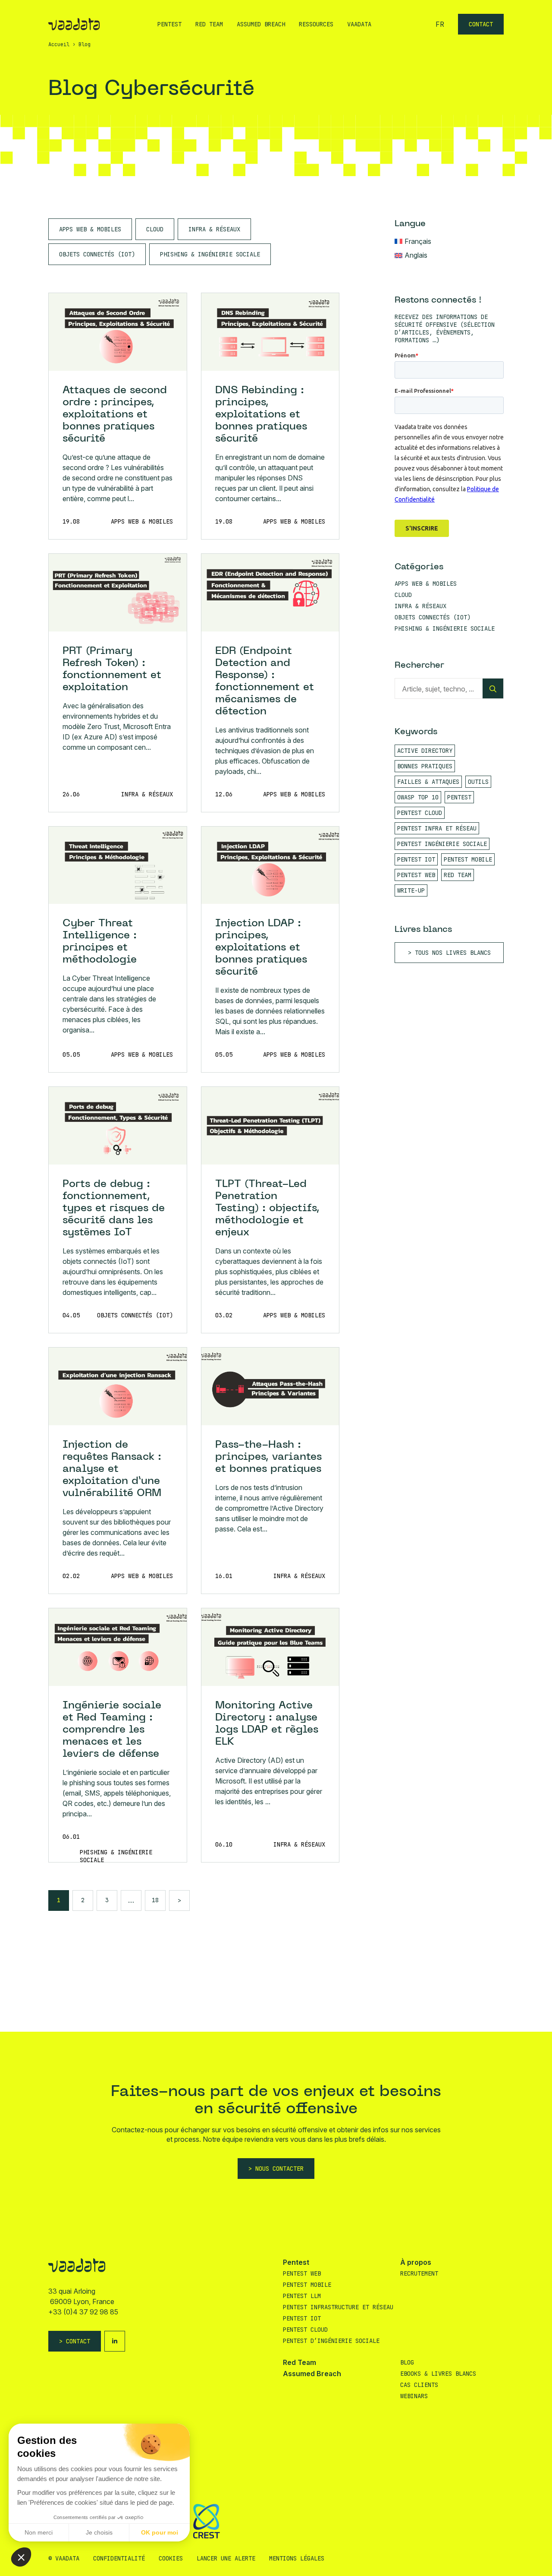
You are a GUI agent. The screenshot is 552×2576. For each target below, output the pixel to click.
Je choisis (99, 2532)
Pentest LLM (302, 2296)
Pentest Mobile (307, 2285)
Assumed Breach (261, 24)
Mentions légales (297, 2558)
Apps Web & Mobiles (90, 229)
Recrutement (419, 2273)
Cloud (155, 229)
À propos (416, 2262)
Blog (407, 2362)
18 (155, 1900)
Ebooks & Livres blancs (438, 2374)
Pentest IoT (302, 2318)
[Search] (493, 689)
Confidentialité (119, 2558)
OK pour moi (160, 2532)
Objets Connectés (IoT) (97, 254)
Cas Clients (419, 2385)
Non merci (39, 2532)
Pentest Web (302, 2273)
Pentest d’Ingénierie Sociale (331, 2341)
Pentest (169, 24)
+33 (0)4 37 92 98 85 (83, 2312)
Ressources (316, 24)
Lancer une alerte (226, 2558)
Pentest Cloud (305, 2330)
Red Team (209, 24)
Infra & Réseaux (214, 229)
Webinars (414, 2396)
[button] (21, 2557)
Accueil (59, 44)
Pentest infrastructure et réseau (338, 2307)
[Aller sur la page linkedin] (115, 2341)
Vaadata (359, 24)
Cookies (171, 2558)
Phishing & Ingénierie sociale (210, 254)
